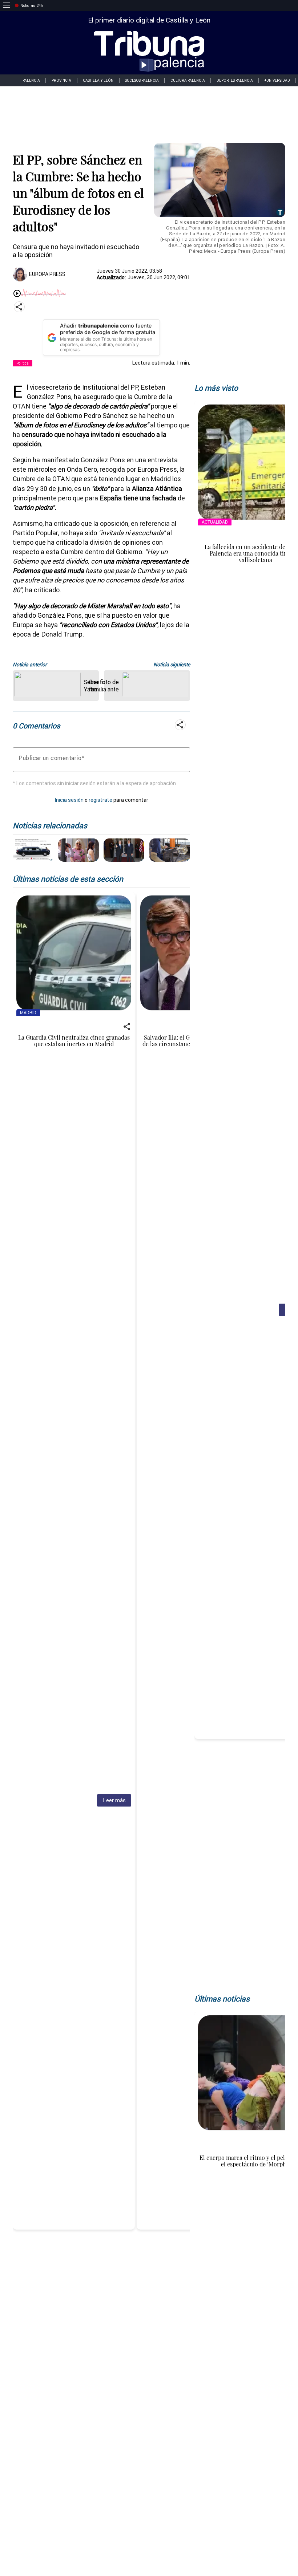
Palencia (31, 80)
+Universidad (277, 80)
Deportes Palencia (235, 80)
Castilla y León (98, 80)
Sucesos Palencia (142, 80)
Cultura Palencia (188, 80)
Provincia (61, 80)
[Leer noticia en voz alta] (17, 294)
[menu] (7, 5)
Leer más (114, 1800)
